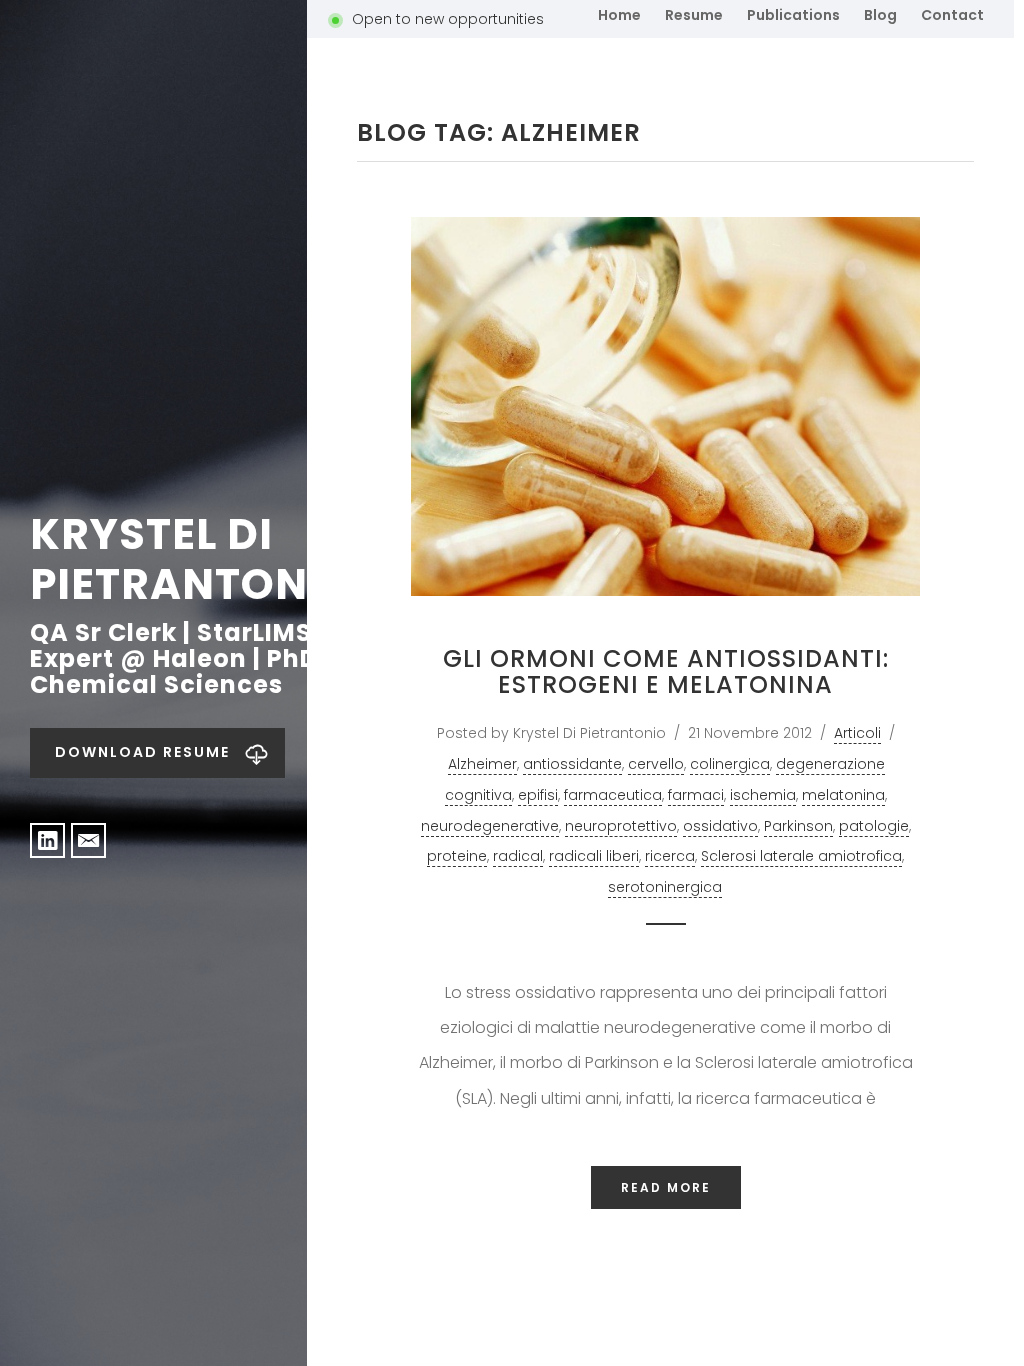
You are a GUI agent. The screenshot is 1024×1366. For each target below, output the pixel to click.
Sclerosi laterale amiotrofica (801, 856)
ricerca (670, 856)
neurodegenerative (490, 826)
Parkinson (798, 826)
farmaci (696, 795)
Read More (666, 1187)
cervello (656, 764)
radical (518, 856)
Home (619, 15)
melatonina (843, 795)
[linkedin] (47, 840)
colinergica (730, 764)
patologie (874, 826)
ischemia (763, 795)
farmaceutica (613, 795)
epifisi (538, 795)
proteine (457, 856)
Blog (880, 15)
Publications (793, 15)
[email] (88, 840)
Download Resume (142, 752)
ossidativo (720, 826)
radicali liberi (594, 856)
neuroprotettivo (621, 826)
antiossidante (572, 764)
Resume (694, 15)
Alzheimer (482, 764)
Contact (952, 15)
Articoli (857, 733)
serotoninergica (665, 887)
